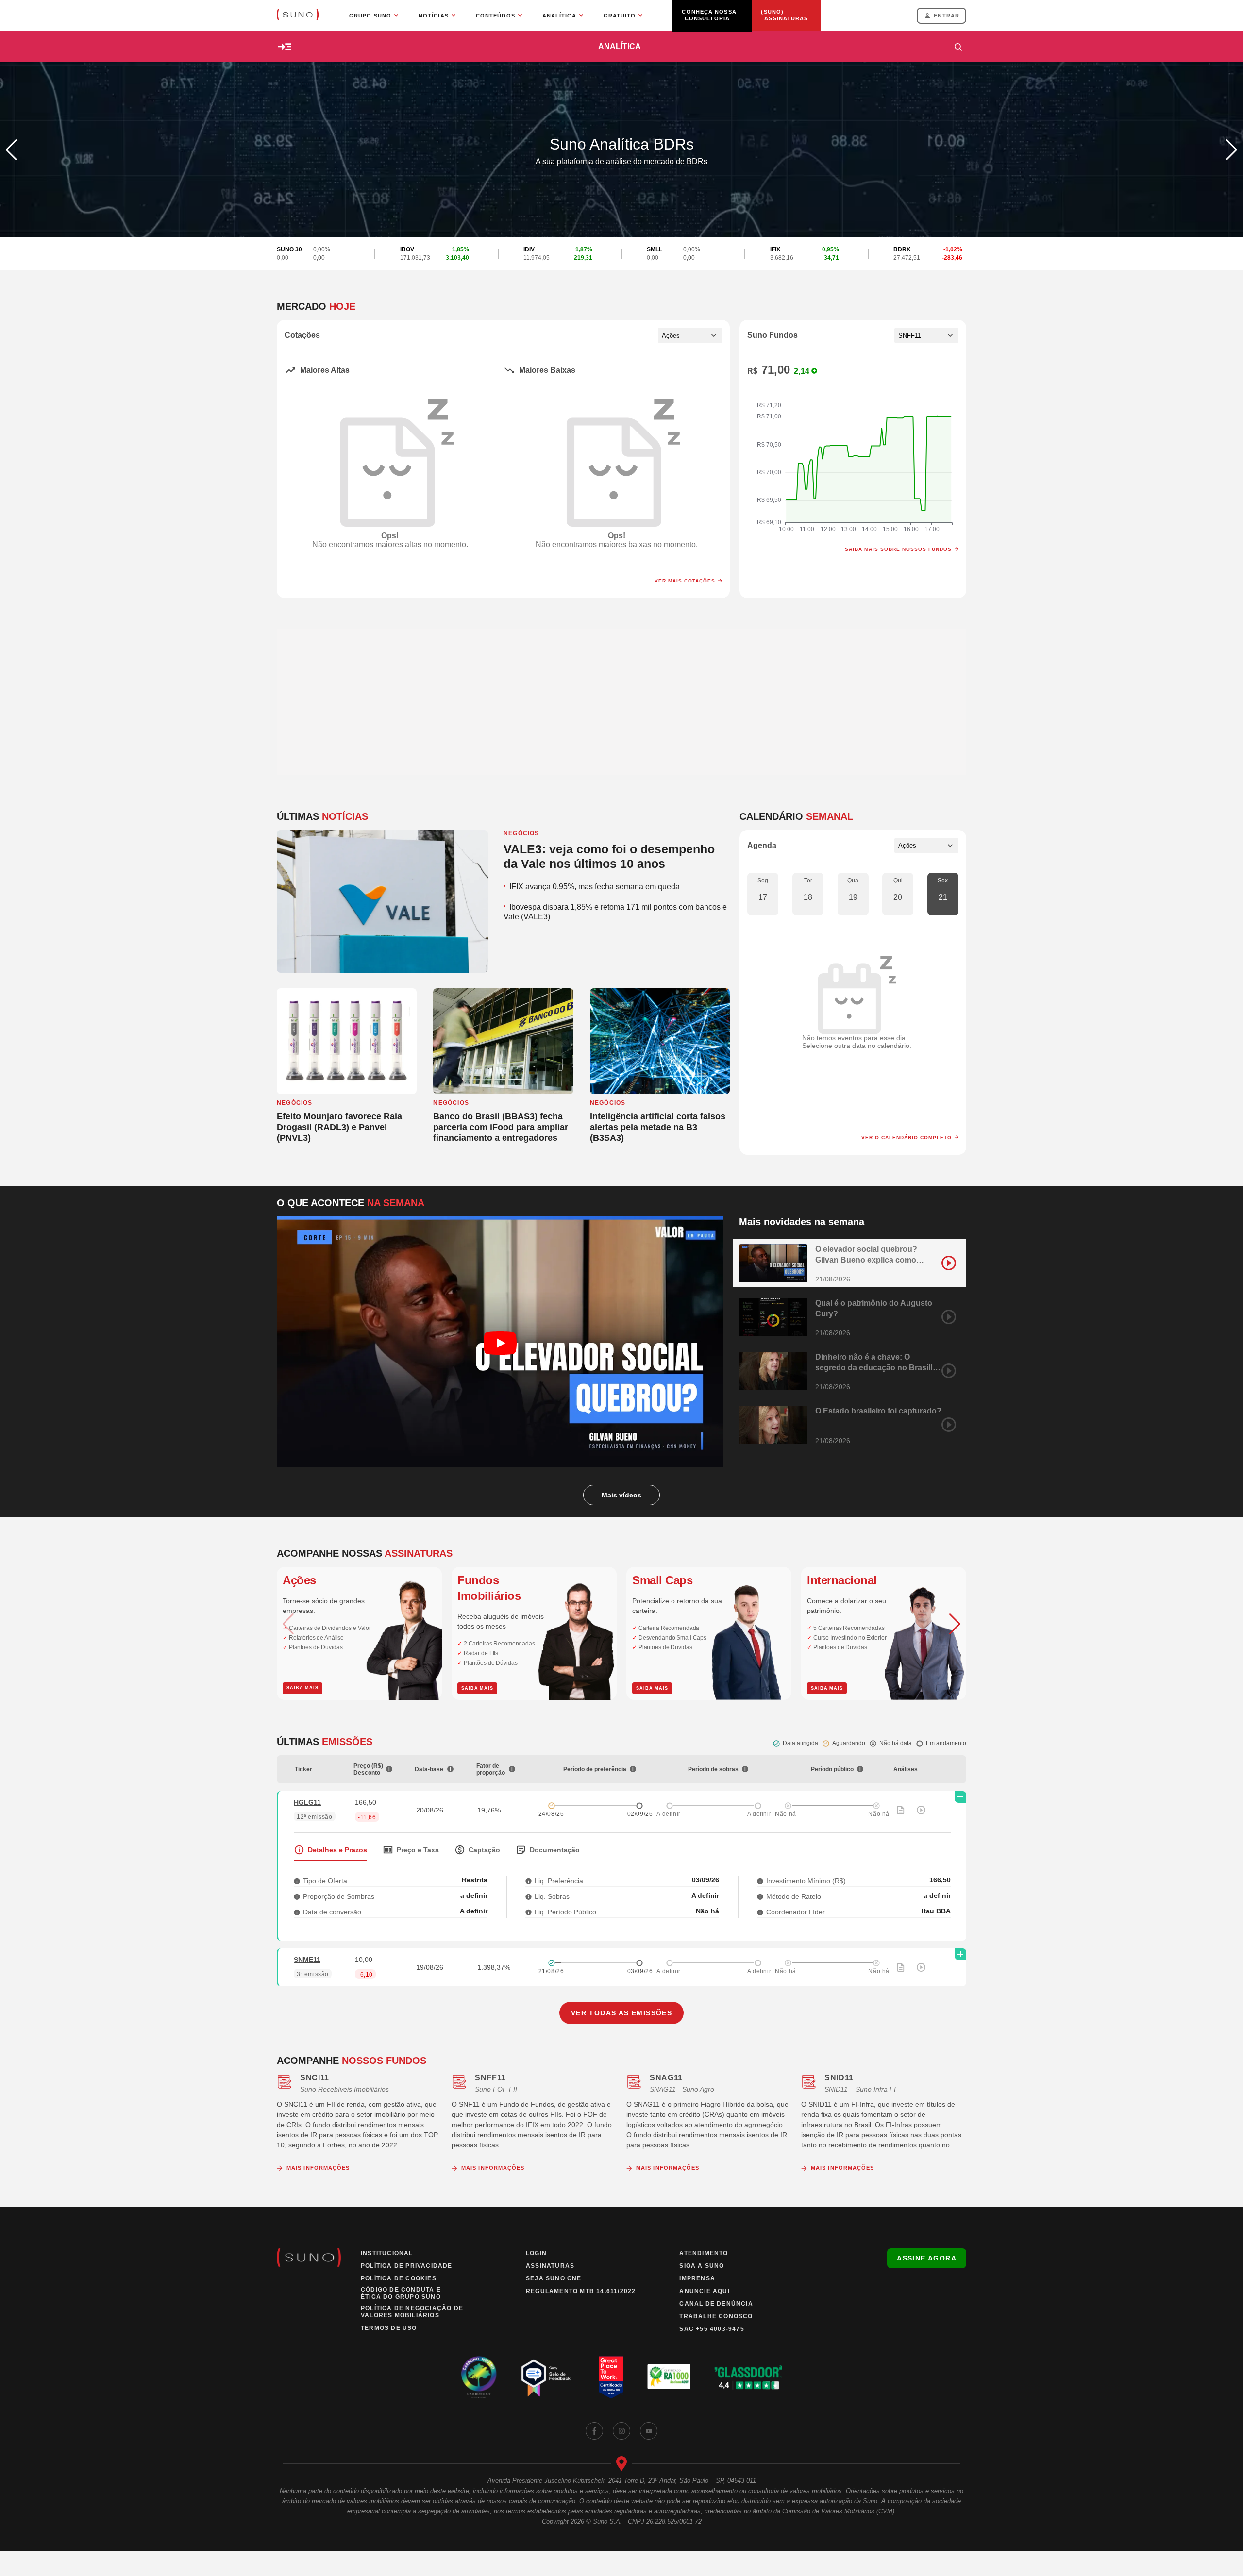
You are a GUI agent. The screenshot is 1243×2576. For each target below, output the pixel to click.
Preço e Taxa (418, 1850)
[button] (1232, 150)
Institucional (387, 2253)
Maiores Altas (325, 370)
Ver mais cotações (685, 581)
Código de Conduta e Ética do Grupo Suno (401, 2293)
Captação (484, 1850)
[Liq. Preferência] (529, 1881)
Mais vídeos (621, 1495)
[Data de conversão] (297, 1912)
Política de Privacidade (407, 2266)
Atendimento (704, 2253)
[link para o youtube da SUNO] (649, 2431)
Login (536, 2253)
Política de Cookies (399, 2278)
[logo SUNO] (298, 16)
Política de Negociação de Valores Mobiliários (412, 2312)
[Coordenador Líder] (760, 1912)
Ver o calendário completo (907, 1138)
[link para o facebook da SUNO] (594, 2431)
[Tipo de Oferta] (297, 1881)
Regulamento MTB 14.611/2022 (581, 2291)
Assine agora (927, 2258)
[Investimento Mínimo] (760, 1881)
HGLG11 (307, 1802)
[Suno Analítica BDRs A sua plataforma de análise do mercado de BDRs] (621, 235)
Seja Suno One (554, 2278)
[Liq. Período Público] (529, 1912)
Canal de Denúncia (716, 2304)
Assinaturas (550, 2266)
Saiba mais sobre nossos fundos (898, 549)
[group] (359, 1633)
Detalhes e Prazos (337, 1850)
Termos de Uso (389, 2328)
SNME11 (307, 1960)
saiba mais (302, 1688)
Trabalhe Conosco (716, 2316)
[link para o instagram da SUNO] (621, 2431)
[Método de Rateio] (760, 1896)
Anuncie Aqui (704, 2291)
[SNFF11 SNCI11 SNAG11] (926, 335)
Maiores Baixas (547, 370)
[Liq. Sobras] (529, 1896)
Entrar (947, 16)
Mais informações (318, 2168)
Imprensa (697, 2278)
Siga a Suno (702, 2266)
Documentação (555, 1850)
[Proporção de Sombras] (297, 1896)
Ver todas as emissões (621, 2013)
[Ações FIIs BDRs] (690, 335)
